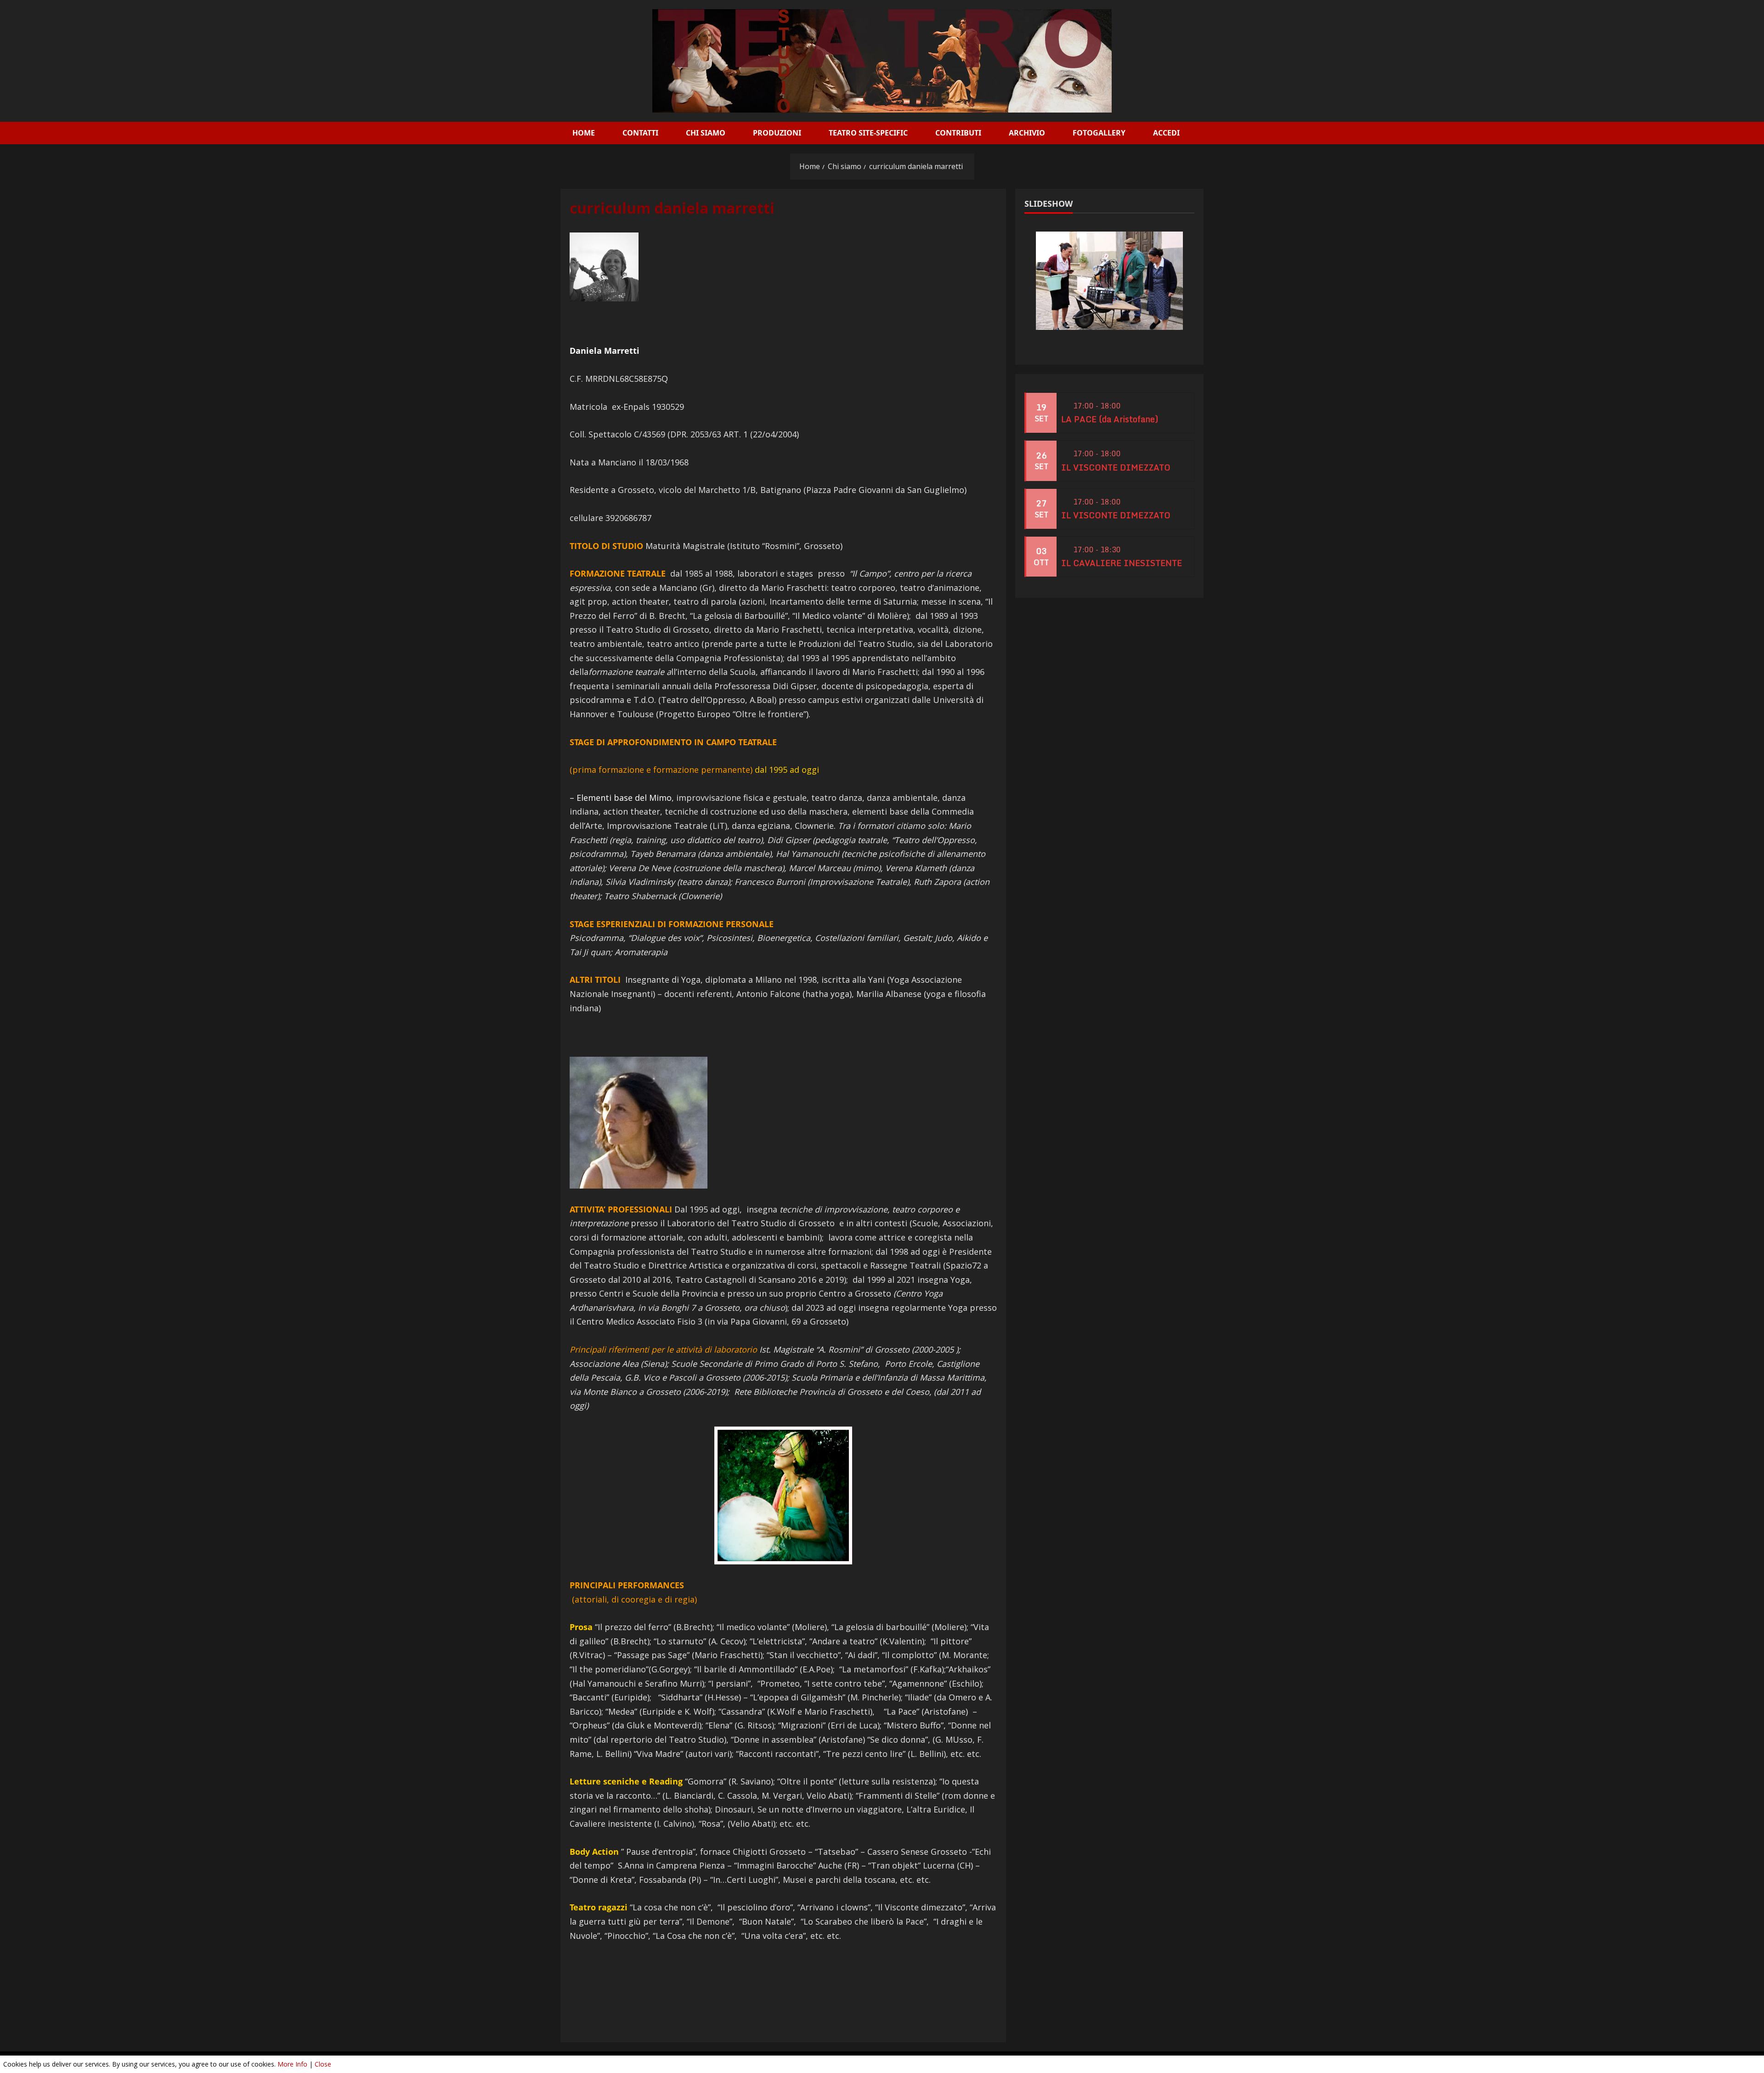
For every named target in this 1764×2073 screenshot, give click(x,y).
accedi (1166, 133)
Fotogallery (1099, 133)
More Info (292, 2064)
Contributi (958, 133)
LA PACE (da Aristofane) (1110, 419)
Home (584, 133)
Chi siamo (706, 133)
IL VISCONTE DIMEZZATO (1116, 467)
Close (323, 2064)
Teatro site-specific (868, 133)
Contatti (640, 133)
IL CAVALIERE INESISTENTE (1122, 563)
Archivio (1027, 133)
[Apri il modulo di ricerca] (1196, 133)
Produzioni (777, 133)
